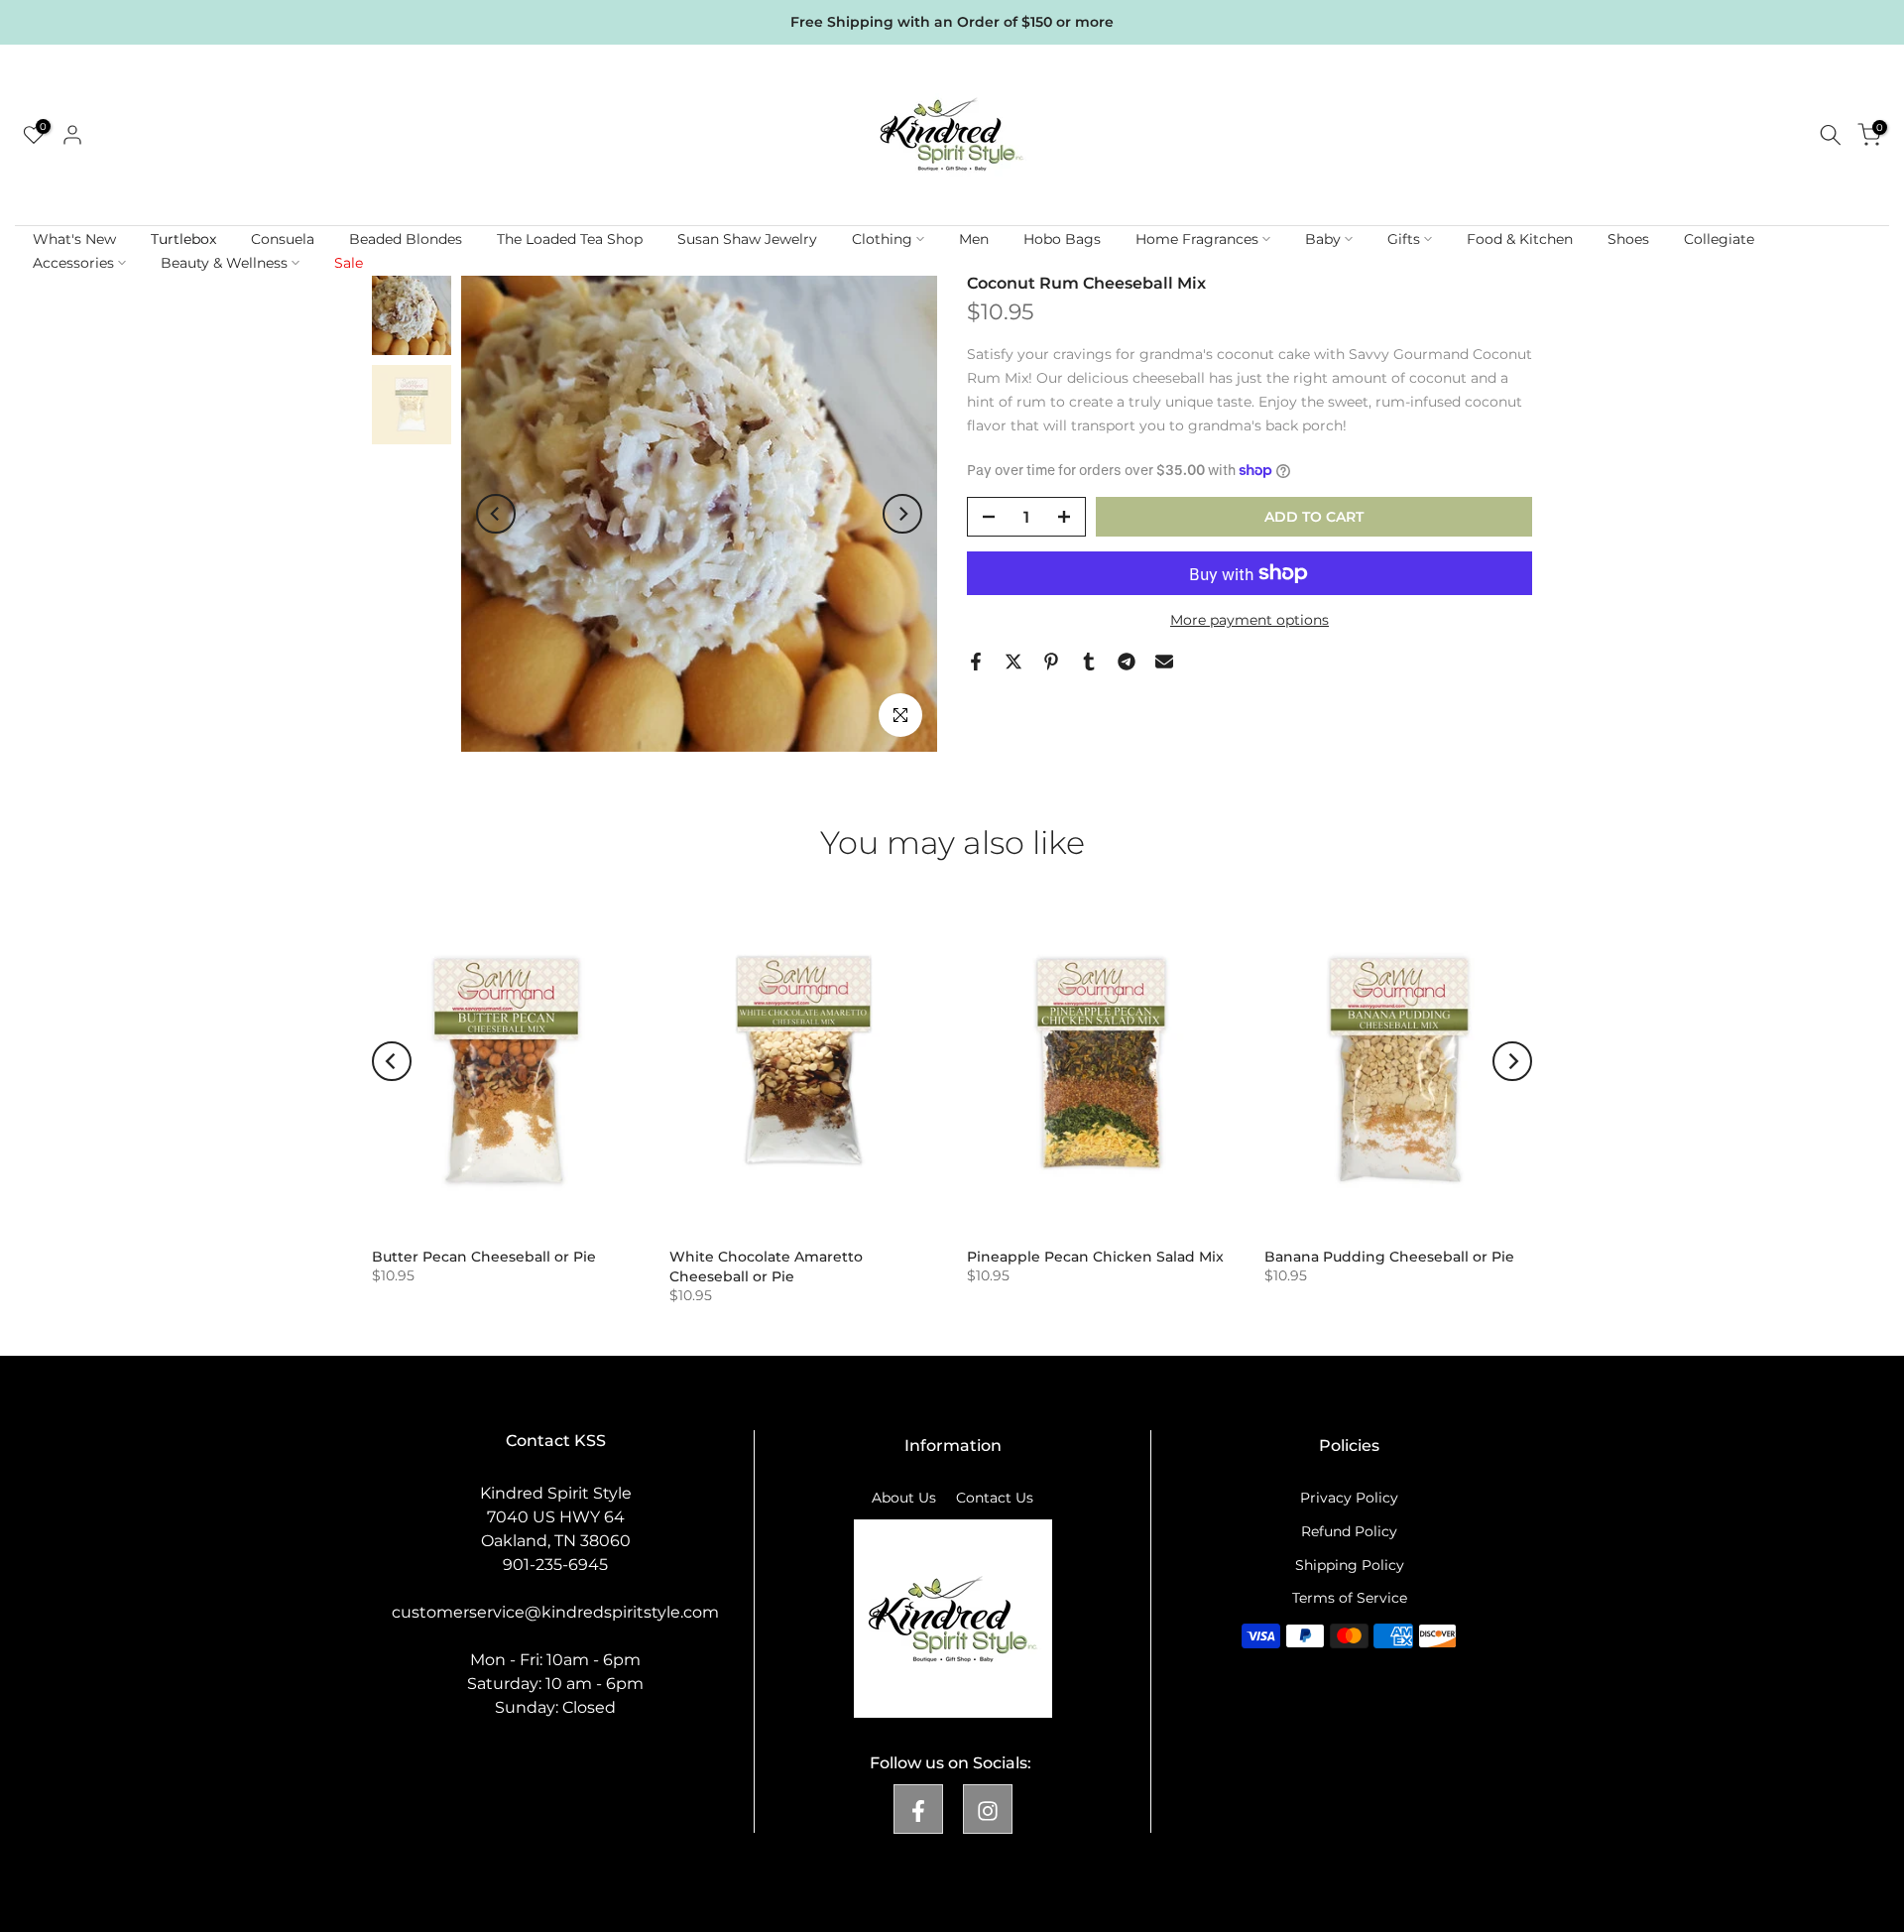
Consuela (283, 239)
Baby (1323, 239)
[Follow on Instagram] (988, 1808)
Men (974, 239)
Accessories (73, 263)
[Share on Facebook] (976, 662)
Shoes (1628, 239)
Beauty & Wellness (224, 263)
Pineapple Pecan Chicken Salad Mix (1095, 1257)
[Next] (902, 514)
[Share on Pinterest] (1051, 662)
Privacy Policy (1349, 1498)
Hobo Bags (1062, 239)
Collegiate (1719, 239)
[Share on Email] (1164, 662)
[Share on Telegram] (1127, 662)
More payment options (1249, 620)
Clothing (882, 239)
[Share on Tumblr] (1089, 662)
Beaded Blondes (406, 239)
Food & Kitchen (1520, 239)
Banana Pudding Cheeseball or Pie (1389, 1257)
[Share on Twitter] (1013, 662)
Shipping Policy (1350, 1564)
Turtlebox (183, 239)
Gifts (1404, 239)
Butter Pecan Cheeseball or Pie (484, 1257)
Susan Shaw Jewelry (747, 239)
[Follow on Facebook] (918, 1808)
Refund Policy (1349, 1530)
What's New (74, 239)
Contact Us (995, 1498)
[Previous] (496, 514)
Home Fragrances (1197, 239)
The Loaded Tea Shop (570, 239)
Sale (349, 263)
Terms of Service (1350, 1598)
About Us (904, 1498)
